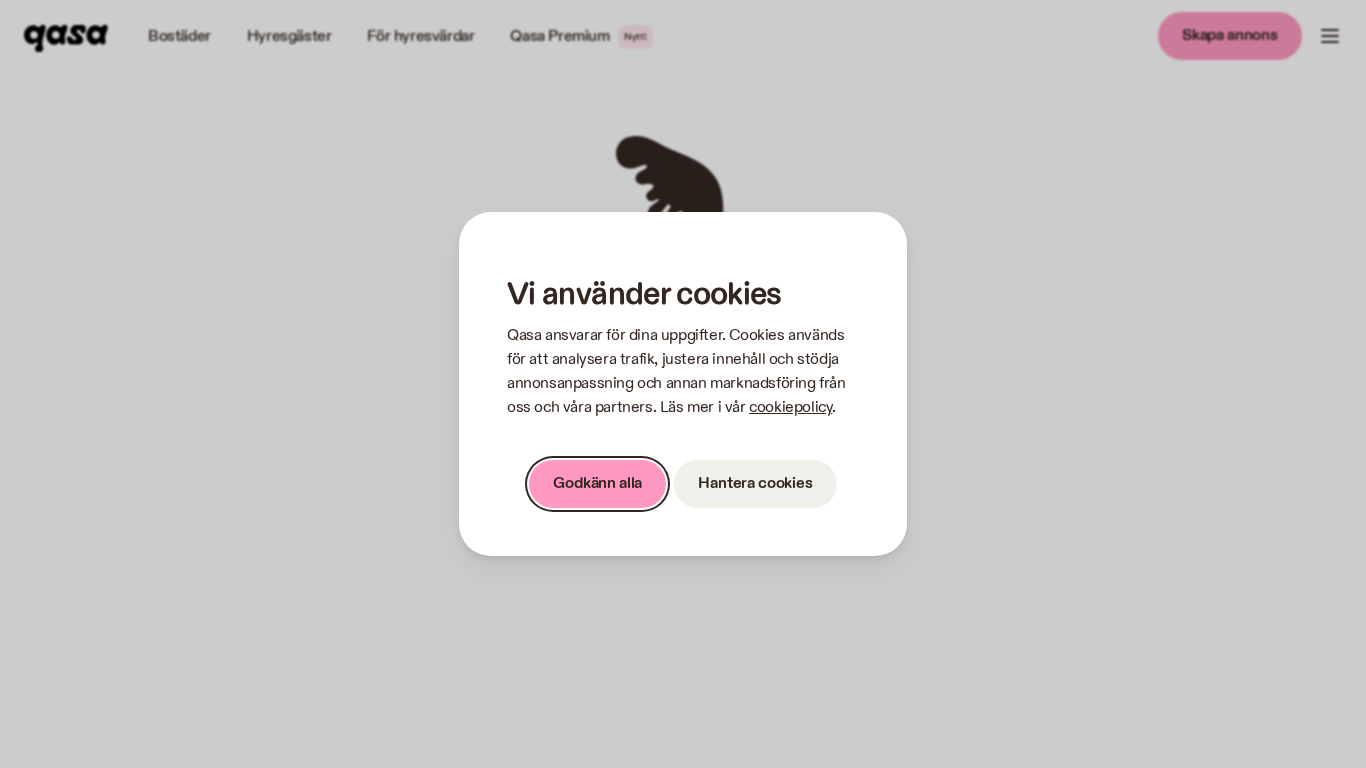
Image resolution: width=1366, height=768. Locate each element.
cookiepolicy (790, 407)
